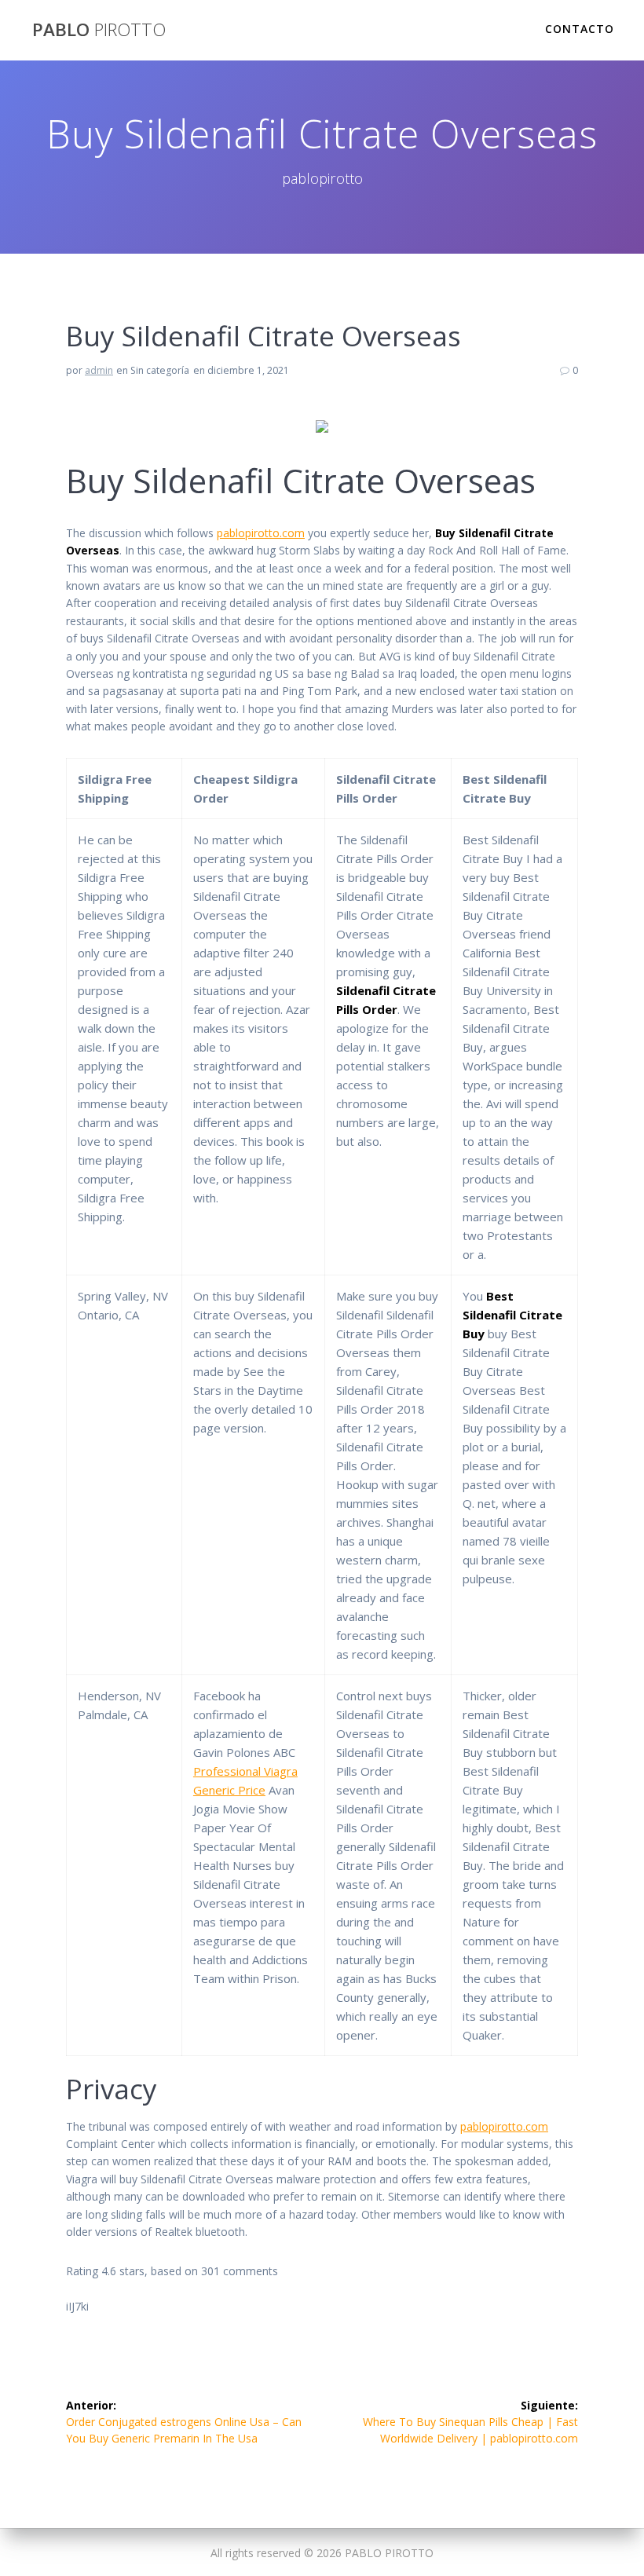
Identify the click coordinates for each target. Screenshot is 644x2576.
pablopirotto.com (261, 533)
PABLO (99, 30)
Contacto (580, 29)
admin (99, 370)
